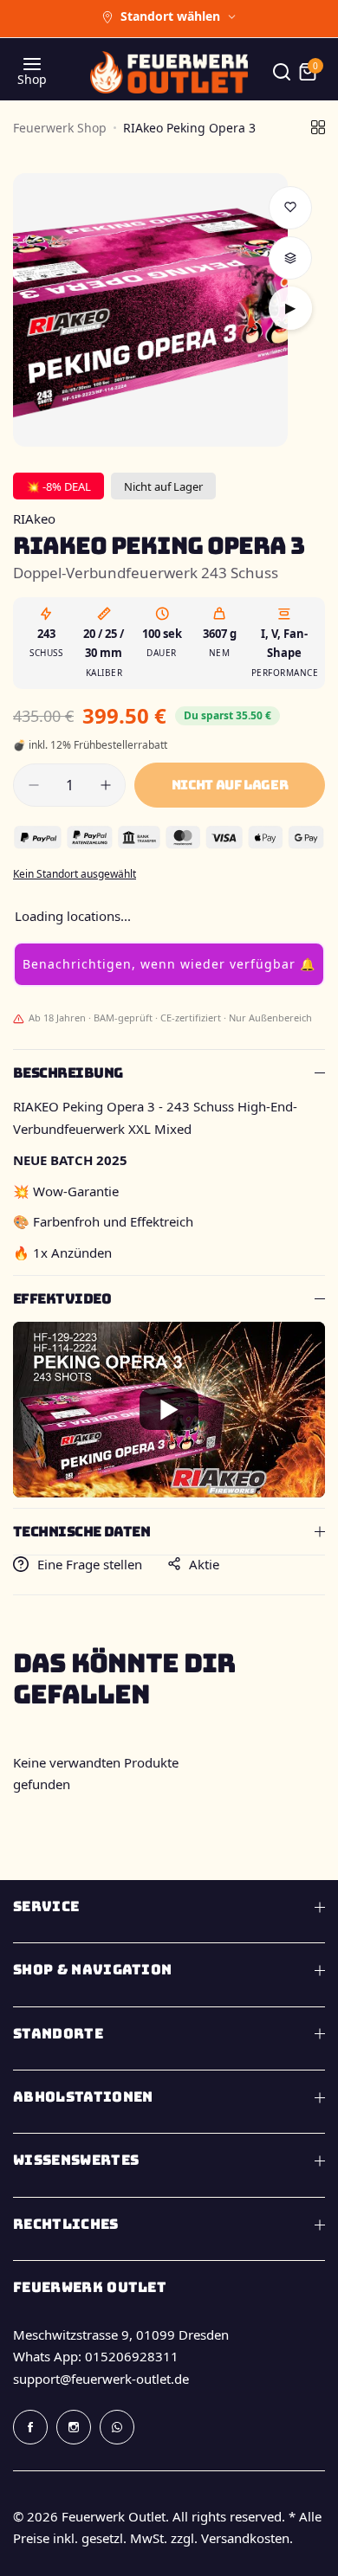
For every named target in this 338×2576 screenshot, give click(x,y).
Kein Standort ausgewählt (75, 874)
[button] (169, 964)
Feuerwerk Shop (60, 128)
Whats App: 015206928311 (96, 2356)
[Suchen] (282, 72)
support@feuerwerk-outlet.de (101, 2379)
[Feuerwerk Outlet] (169, 72)
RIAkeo (34, 518)
